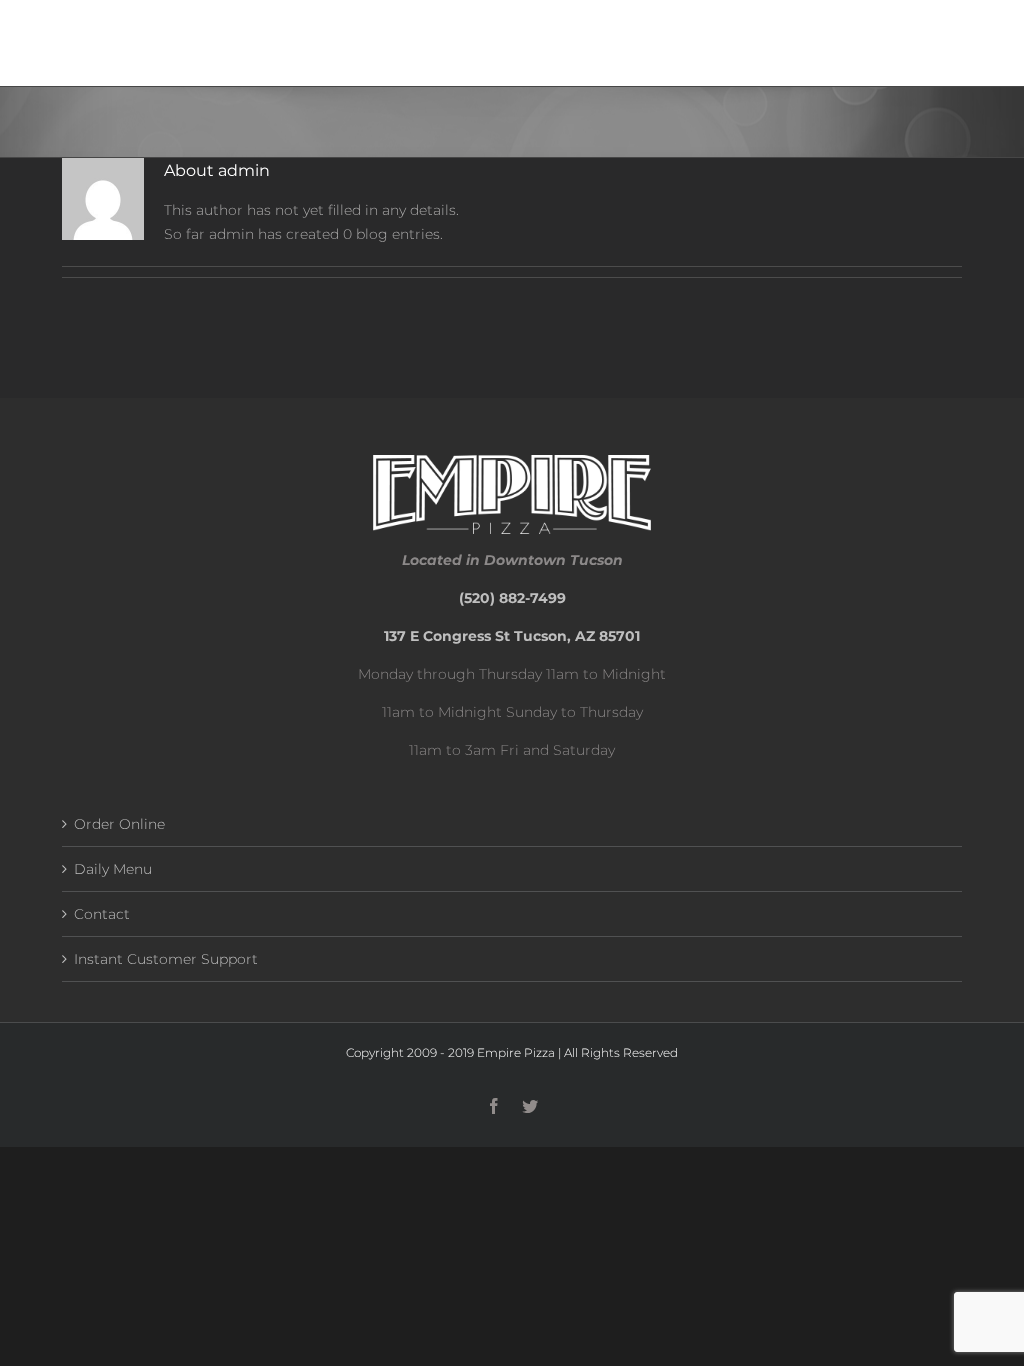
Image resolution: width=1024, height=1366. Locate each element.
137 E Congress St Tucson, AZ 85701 (512, 636)
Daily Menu (113, 869)
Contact (102, 914)
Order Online (119, 824)
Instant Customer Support (166, 959)
